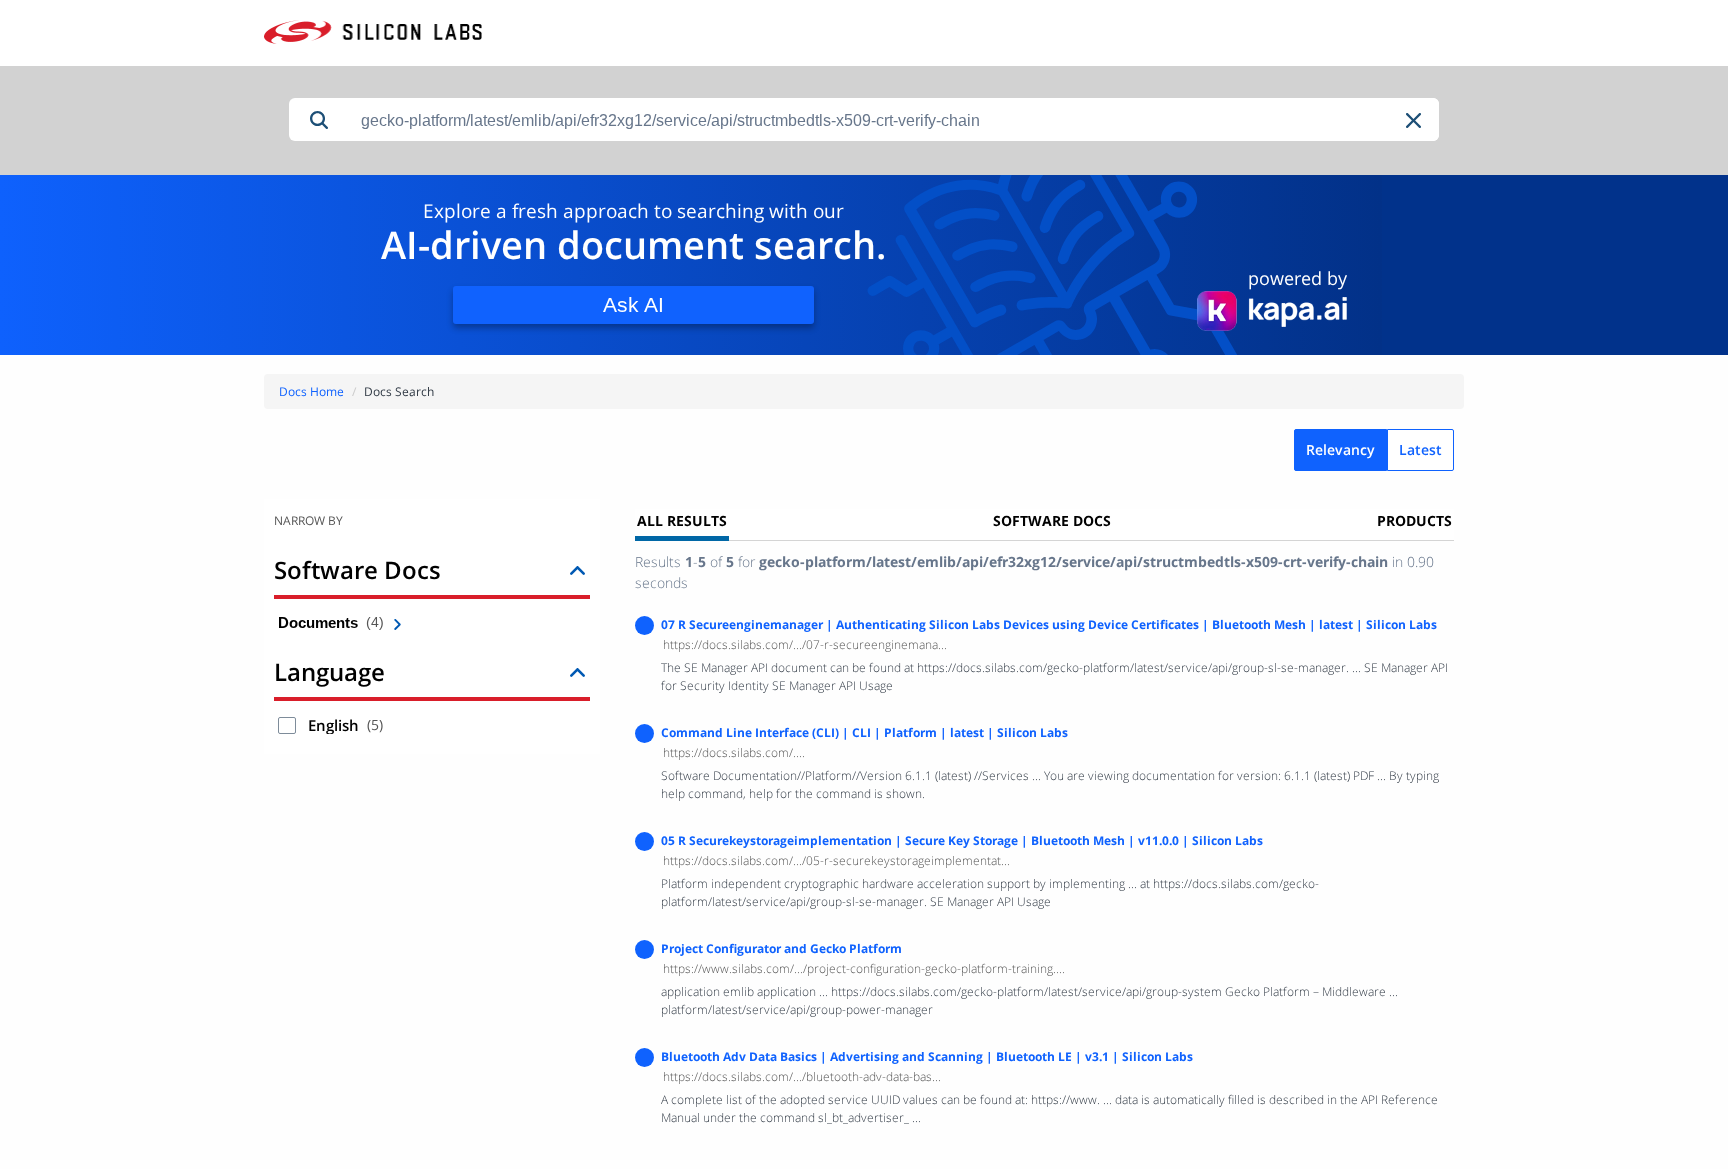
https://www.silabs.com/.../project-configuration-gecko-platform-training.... (864, 968)
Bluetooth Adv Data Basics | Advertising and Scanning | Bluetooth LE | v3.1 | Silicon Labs (927, 1056)
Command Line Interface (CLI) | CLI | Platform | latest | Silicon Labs (864, 732)
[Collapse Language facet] (577, 671)
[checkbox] (287, 725)
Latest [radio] (1420, 449)
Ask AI (633, 304)
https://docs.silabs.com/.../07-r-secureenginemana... (805, 644)
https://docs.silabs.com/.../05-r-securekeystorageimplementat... (836, 860)
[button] (1415, 120)
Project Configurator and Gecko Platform (781, 948)
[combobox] (894, 120)
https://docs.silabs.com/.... (734, 752)
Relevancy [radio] (1340, 449)
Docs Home (311, 391)
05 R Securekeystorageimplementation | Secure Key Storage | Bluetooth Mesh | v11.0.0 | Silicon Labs (962, 840)
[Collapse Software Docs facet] (577, 569)
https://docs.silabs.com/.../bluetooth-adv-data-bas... (802, 1076)
